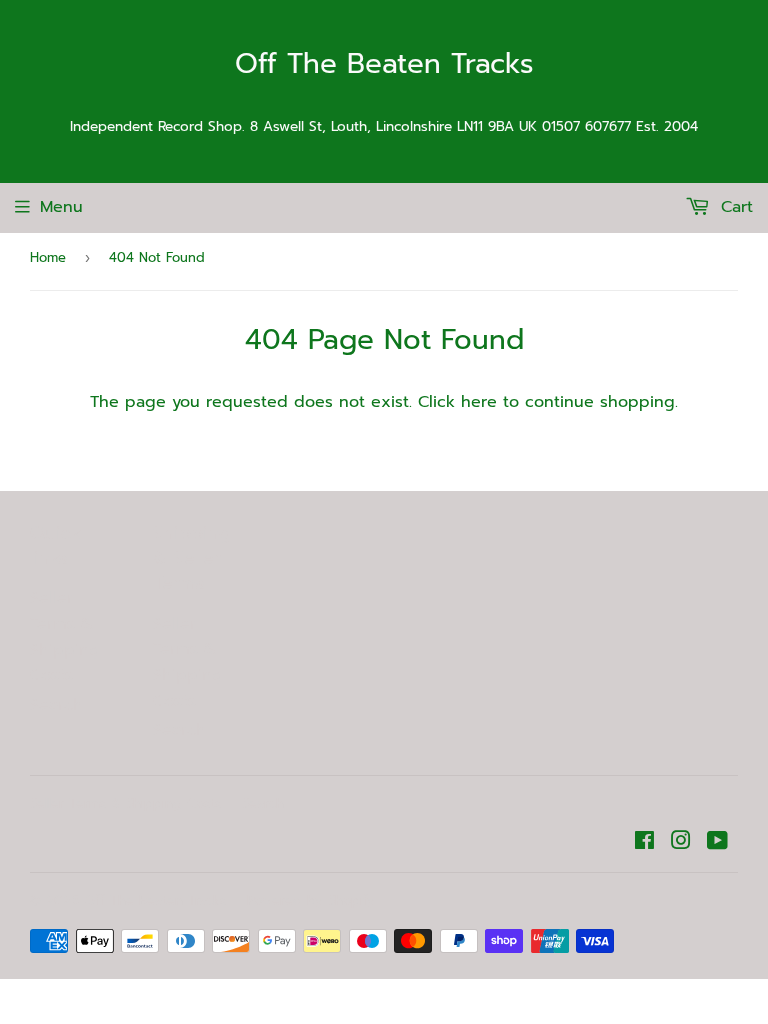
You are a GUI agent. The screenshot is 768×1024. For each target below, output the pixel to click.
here (479, 402)
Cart (734, 207)
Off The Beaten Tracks (384, 64)
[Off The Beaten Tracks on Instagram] (681, 843)
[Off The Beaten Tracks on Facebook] (644, 843)
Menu (61, 207)
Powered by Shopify (311, 900)
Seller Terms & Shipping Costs (65, 636)
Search (56, 705)
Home (48, 257)
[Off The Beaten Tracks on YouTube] (717, 843)
